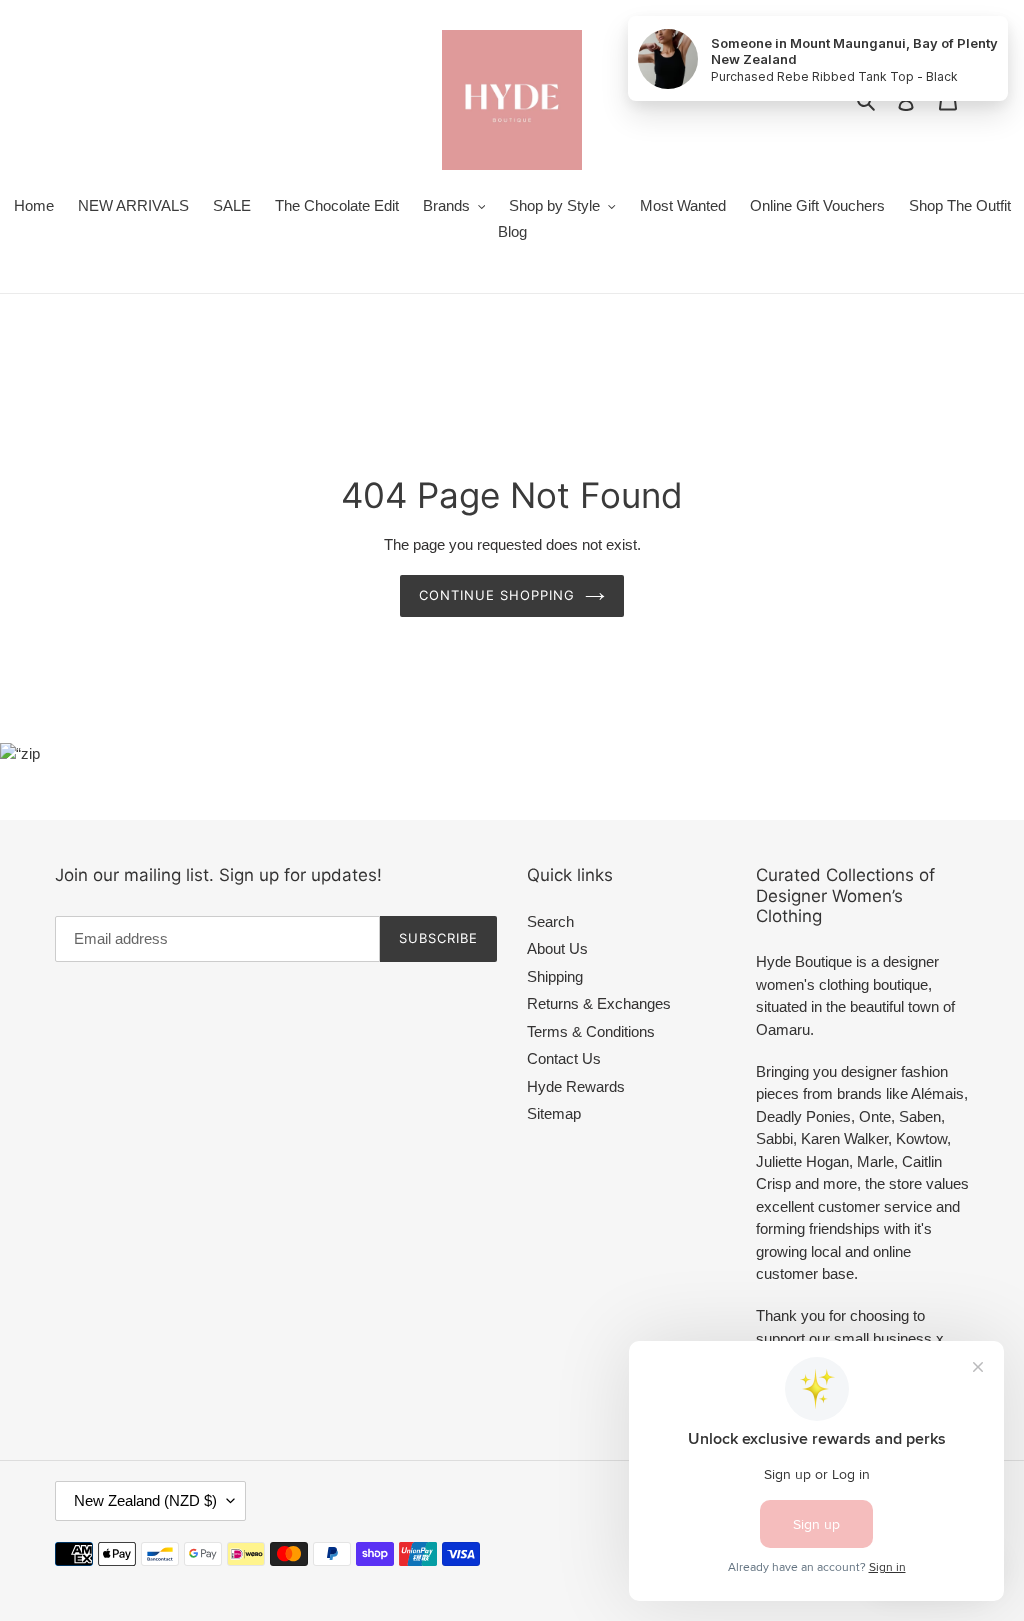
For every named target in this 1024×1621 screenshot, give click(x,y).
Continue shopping (497, 595)
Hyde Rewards (576, 1086)
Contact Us (564, 1058)
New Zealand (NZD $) (145, 1500)
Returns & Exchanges (599, 1003)
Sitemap (554, 1113)
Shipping (555, 976)
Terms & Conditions (591, 1031)
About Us (557, 948)
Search (550, 921)
